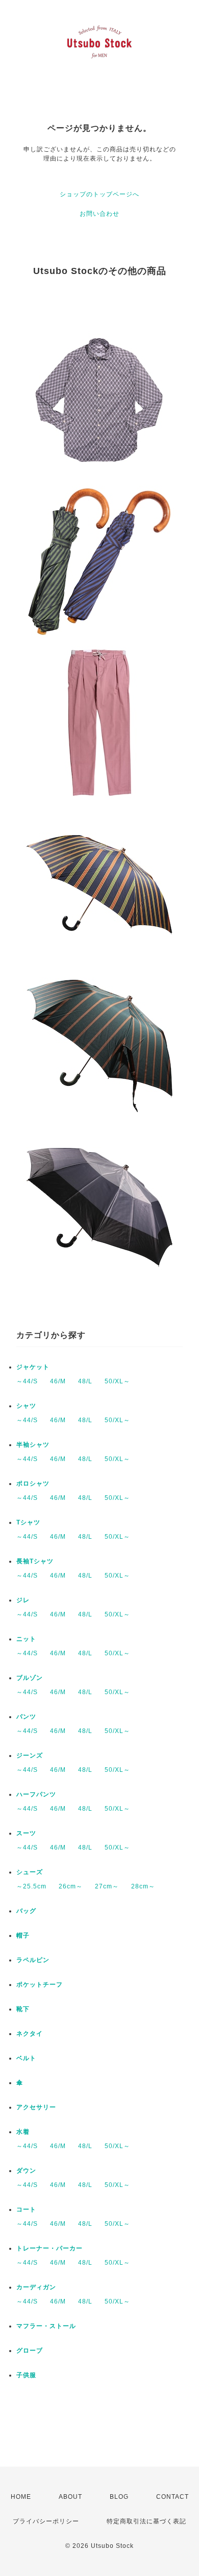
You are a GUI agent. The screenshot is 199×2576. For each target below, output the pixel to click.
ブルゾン (30, 1678)
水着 (23, 2132)
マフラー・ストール (46, 2326)
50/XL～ (117, 1381)
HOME (21, 2497)
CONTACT (172, 2497)
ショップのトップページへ (99, 194)
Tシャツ (28, 1522)
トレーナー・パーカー (49, 2248)
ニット (26, 1639)
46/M (58, 1381)
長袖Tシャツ (35, 1561)
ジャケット (33, 1367)
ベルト (26, 2058)
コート (26, 2209)
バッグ (26, 1911)
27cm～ (107, 1886)
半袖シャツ (33, 1445)
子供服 (26, 2375)
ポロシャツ (33, 1484)
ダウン (26, 2171)
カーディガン (36, 2287)
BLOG (119, 2497)
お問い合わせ (99, 214)
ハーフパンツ (36, 1794)
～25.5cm (31, 1886)
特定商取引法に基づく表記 (146, 2521)
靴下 (23, 2009)
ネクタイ (30, 2034)
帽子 (23, 1935)
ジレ (23, 1600)
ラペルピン (33, 1960)
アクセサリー (36, 2107)
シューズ (30, 1872)
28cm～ (143, 1886)
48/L (85, 1381)
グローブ (30, 2351)
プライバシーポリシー (46, 2521)
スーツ (26, 1833)
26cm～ (71, 1886)
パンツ (26, 1717)
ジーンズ (30, 1756)
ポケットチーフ (40, 1985)
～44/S (27, 1381)
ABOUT (70, 2497)
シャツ (26, 1406)
